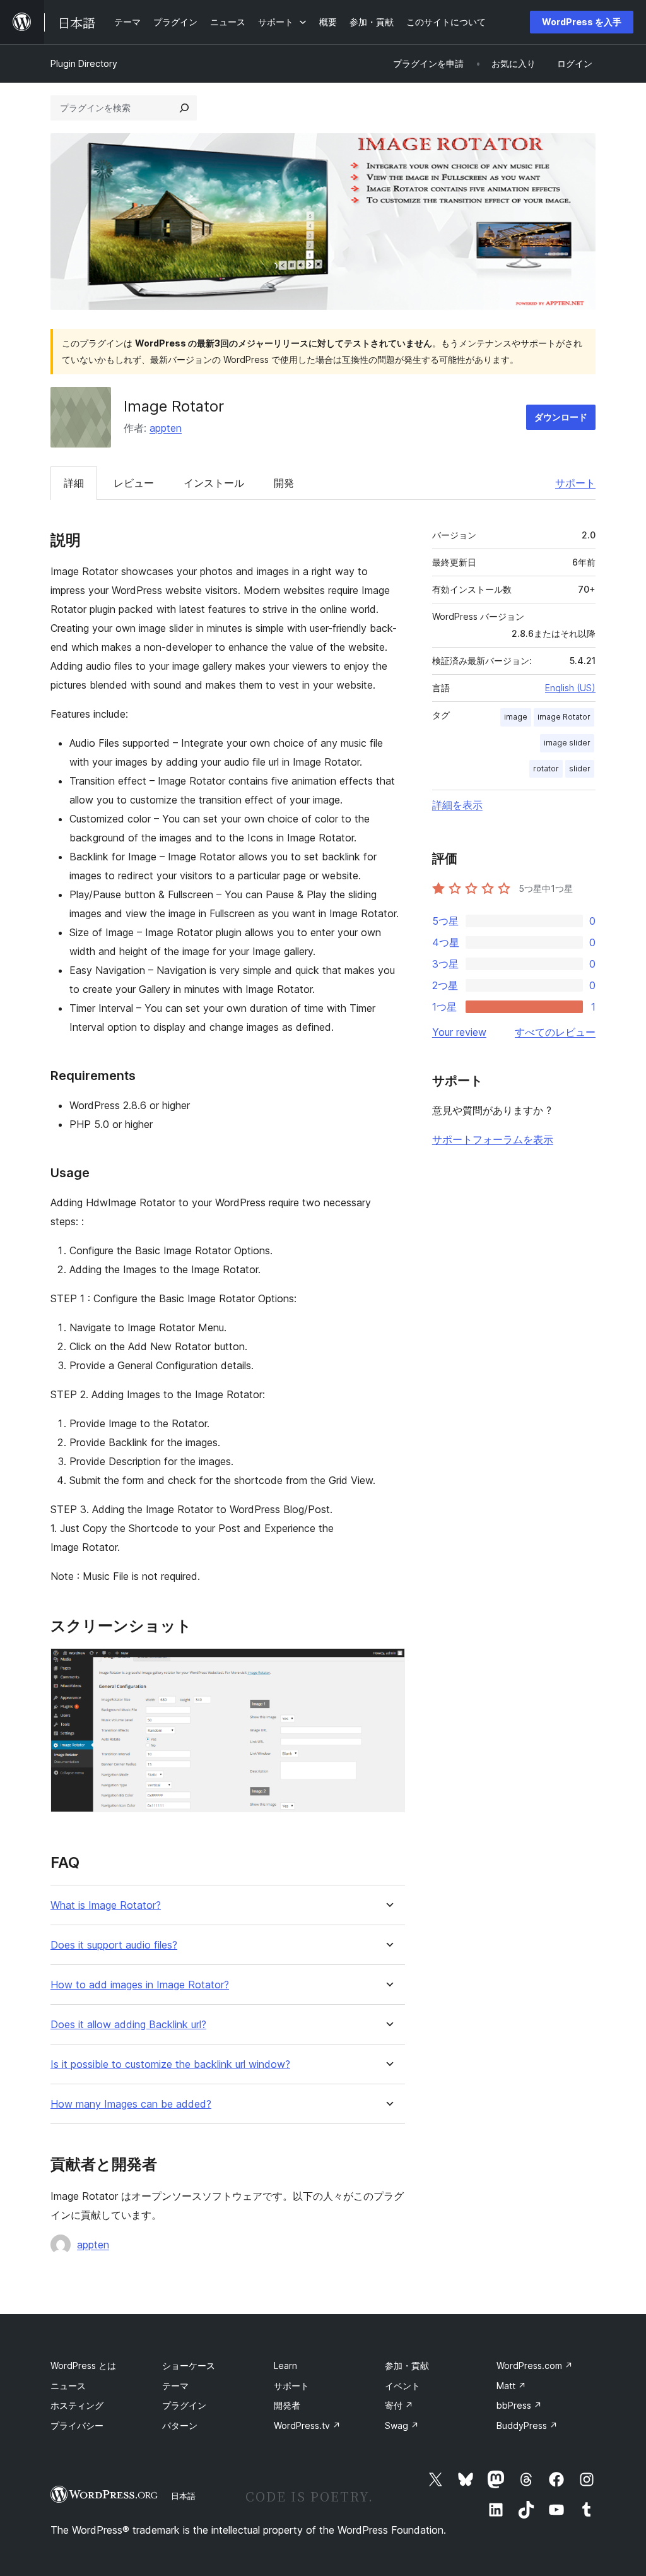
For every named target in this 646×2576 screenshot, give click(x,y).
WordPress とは (83, 2365)
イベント (402, 2386)
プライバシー (77, 2425)
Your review (459, 1032)
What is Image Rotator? (106, 1905)
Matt (511, 2386)
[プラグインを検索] (184, 108)
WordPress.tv (307, 2425)
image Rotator (564, 717)
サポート (575, 483)
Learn (285, 2365)
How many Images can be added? (131, 2104)
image (516, 717)
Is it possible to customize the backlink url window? (170, 2064)
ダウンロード (561, 417)
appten (166, 428)
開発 (284, 483)
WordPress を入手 (582, 22)
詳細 (74, 483)
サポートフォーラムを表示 (493, 1139)
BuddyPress (527, 2425)
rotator (546, 769)
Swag (402, 2425)
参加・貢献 (407, 2365)
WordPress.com (535, 2365)
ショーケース (189, 2365)
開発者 (287, 2405)
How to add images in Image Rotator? (140, 1985)
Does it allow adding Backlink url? (128, 2025)
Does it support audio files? (114, 1945)
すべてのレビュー (555, 1032)
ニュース (68, 2386)
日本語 (183, 2496)
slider (580, 769)
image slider (567, 743)
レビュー (134, 483)
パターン (180, 2425)
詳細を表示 (457, 805)
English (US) (570, 688)
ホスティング (77, 2405)
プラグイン (184, 2405)
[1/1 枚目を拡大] (388, 1665)
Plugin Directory (84, 63)
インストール (214, 483)
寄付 (399, 2405)
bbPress (519, 2405)
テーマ (175, 2386)
